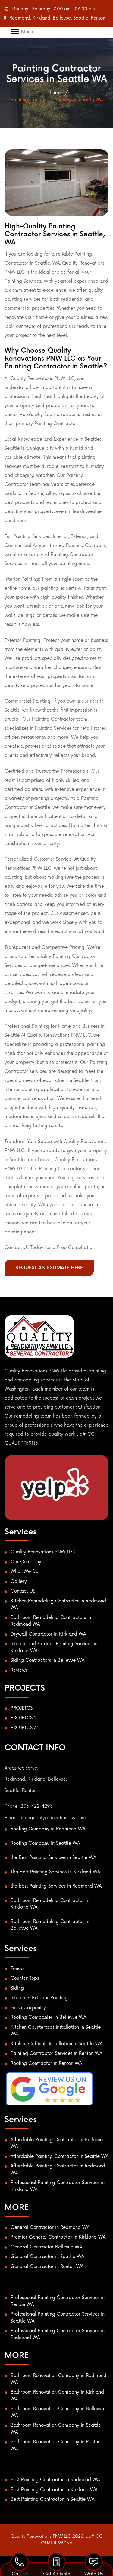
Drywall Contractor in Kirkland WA (48, 1634)
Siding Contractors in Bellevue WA (47, 1660)
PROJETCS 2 (24, 1718)
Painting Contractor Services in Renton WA (56, 2054)
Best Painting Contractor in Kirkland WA (54, 2490)
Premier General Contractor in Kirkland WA (58, 2237)
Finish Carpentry (28, 2008)
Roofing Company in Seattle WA (45, 1843)
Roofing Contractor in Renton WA (46, 2063)
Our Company (26, 1562)
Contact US (23, 1591)
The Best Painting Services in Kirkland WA (55, 1872)
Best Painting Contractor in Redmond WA (55, 2480)
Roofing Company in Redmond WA (48, 1829)
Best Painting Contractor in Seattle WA (52, 2499)
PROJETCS (22, 1708)
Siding (17, 1988)
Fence (17, 1969)
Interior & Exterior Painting (39, 1998)
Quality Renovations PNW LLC (43, 1552)
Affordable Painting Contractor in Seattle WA (60, 2157)
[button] (58, 31)
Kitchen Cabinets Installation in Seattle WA (56, 2044)
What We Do (24, 1572)
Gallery (19, 1582)
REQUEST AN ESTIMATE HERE (49, 1268)
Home (55, 92)
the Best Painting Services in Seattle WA (53, 1858)
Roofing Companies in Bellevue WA (48, 2017)
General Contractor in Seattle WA (47, 2257)
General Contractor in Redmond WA (50, 2228)
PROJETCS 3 (24, 1728)
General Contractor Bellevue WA (46, 2247)
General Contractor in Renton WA (47, 2267)
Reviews (19, 1670)
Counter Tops (25, 1978)
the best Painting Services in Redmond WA (56, 1886)
